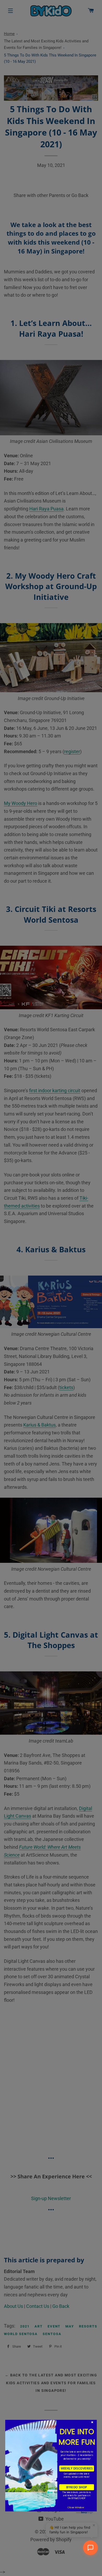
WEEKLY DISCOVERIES (77, 2468)
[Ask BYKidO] (90, 2548)
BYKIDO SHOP (76, 2487)
